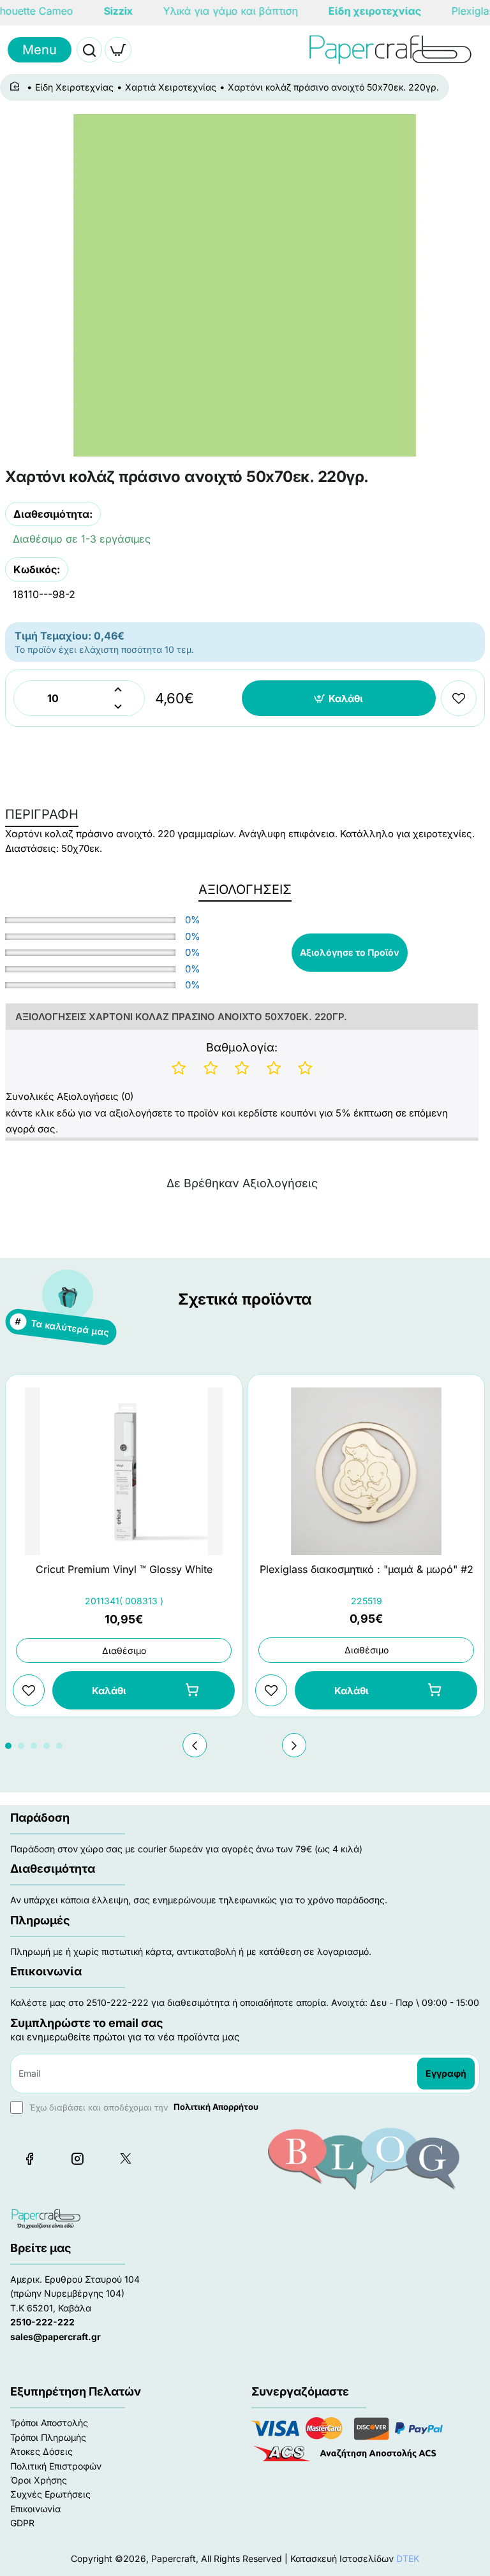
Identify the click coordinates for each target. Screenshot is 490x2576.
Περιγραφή (42, 814)
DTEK (408, 2558)
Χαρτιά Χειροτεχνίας (171, 87)
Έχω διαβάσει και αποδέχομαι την (143, 2107)
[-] (118, 707)
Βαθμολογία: (242, 1047)
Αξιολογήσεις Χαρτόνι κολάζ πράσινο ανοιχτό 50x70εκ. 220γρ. (181, 1017)
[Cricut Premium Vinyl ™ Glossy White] (124, 1471)
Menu (40, 50)
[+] (118, 690)
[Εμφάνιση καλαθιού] (118, 50)
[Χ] (125, 2158)
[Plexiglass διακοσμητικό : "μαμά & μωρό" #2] (366, 1471)
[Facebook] (29, 2158)
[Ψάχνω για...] (89, 50)
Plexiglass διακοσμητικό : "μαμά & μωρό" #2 (367, 1569)
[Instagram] (77, 2158)
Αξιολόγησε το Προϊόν (350, 952)
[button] (339, 698)
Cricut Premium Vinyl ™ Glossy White (124, 1569)
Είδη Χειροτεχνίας (74, 87)
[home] (17, 87)
